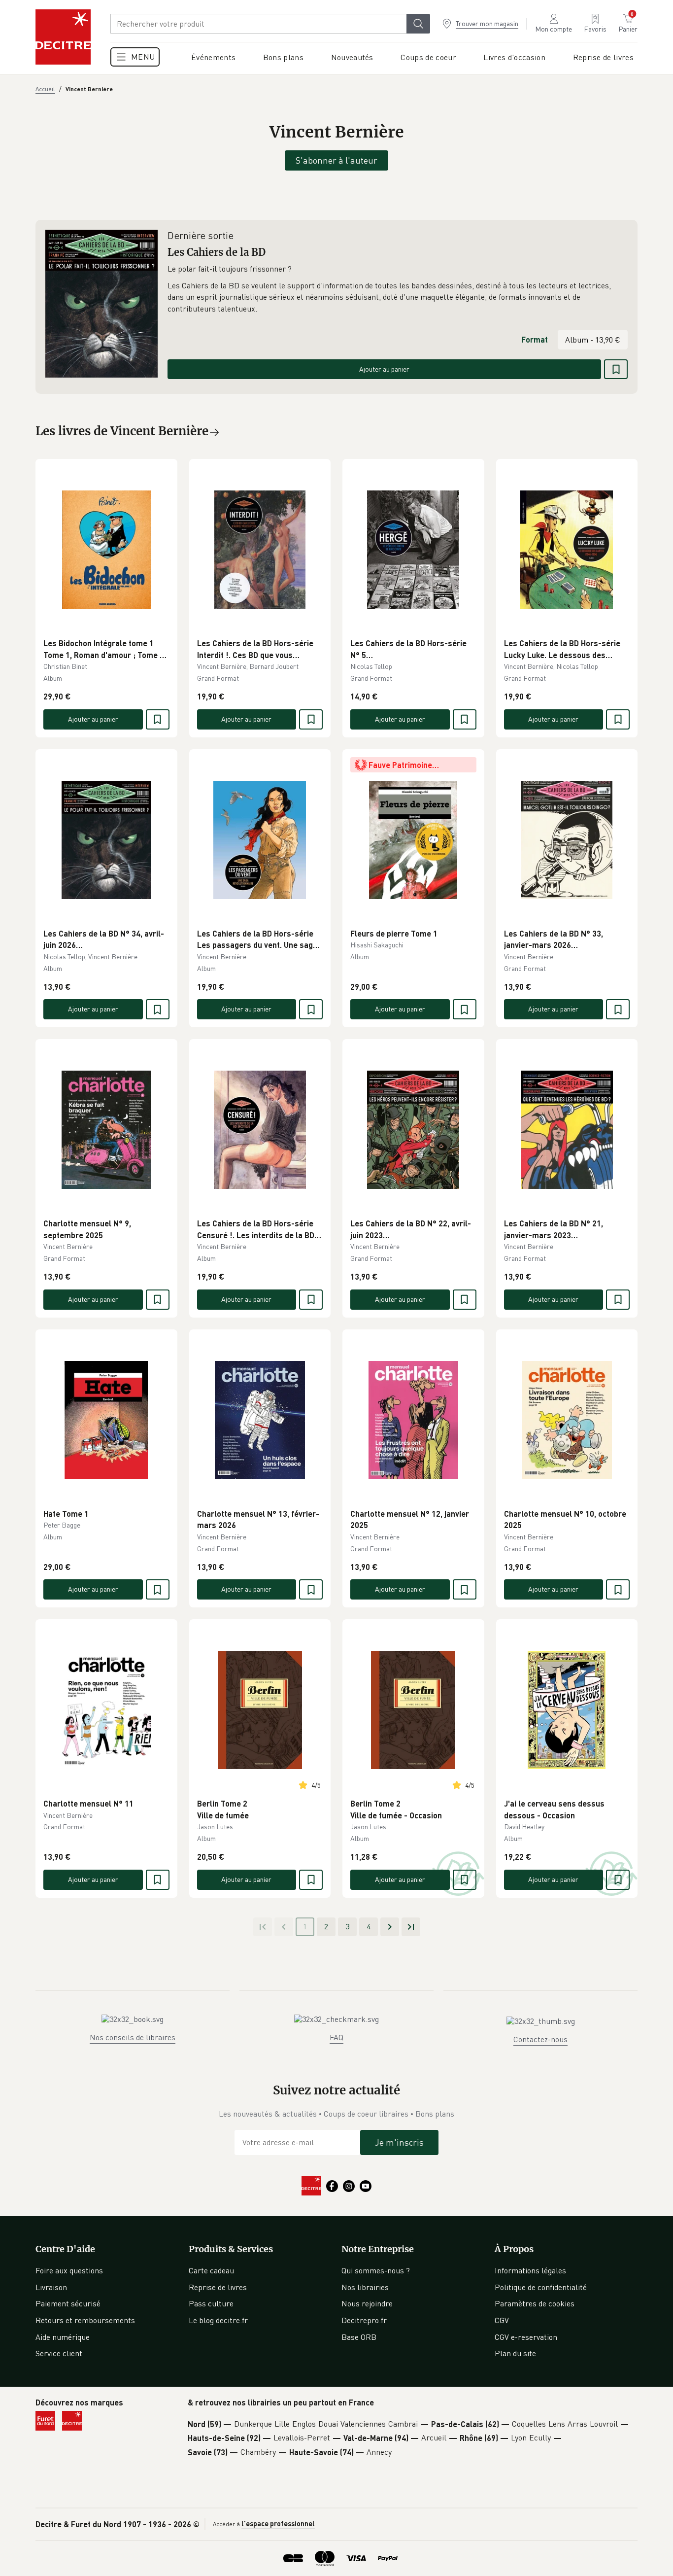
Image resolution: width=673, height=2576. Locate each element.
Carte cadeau (211, 2270)
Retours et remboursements (85, 2320)
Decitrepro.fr (364, 2320)
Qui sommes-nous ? (376, 2270)
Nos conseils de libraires (133, 2037)
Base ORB (359, 2337)
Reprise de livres (218, 2287)
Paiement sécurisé (68, 2303)
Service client (59, 2353)
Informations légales (530, 2270)
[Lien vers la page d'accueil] (63, 37)
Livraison (51, 2287)
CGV (502, 2320)
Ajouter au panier (384, 369)
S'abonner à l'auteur (336, 160)
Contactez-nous (540, 2039)
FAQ (336, 2037)
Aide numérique (63, 2337)
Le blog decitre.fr (218, 2320)
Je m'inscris (399, 2142)
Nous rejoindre (367, 2303)
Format (535, 339)
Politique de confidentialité (541, 2287)
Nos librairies (365, 2287)
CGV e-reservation (526, 2337)
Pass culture (211, 2303)
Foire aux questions (69, 2270)
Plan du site (515, 2353)
